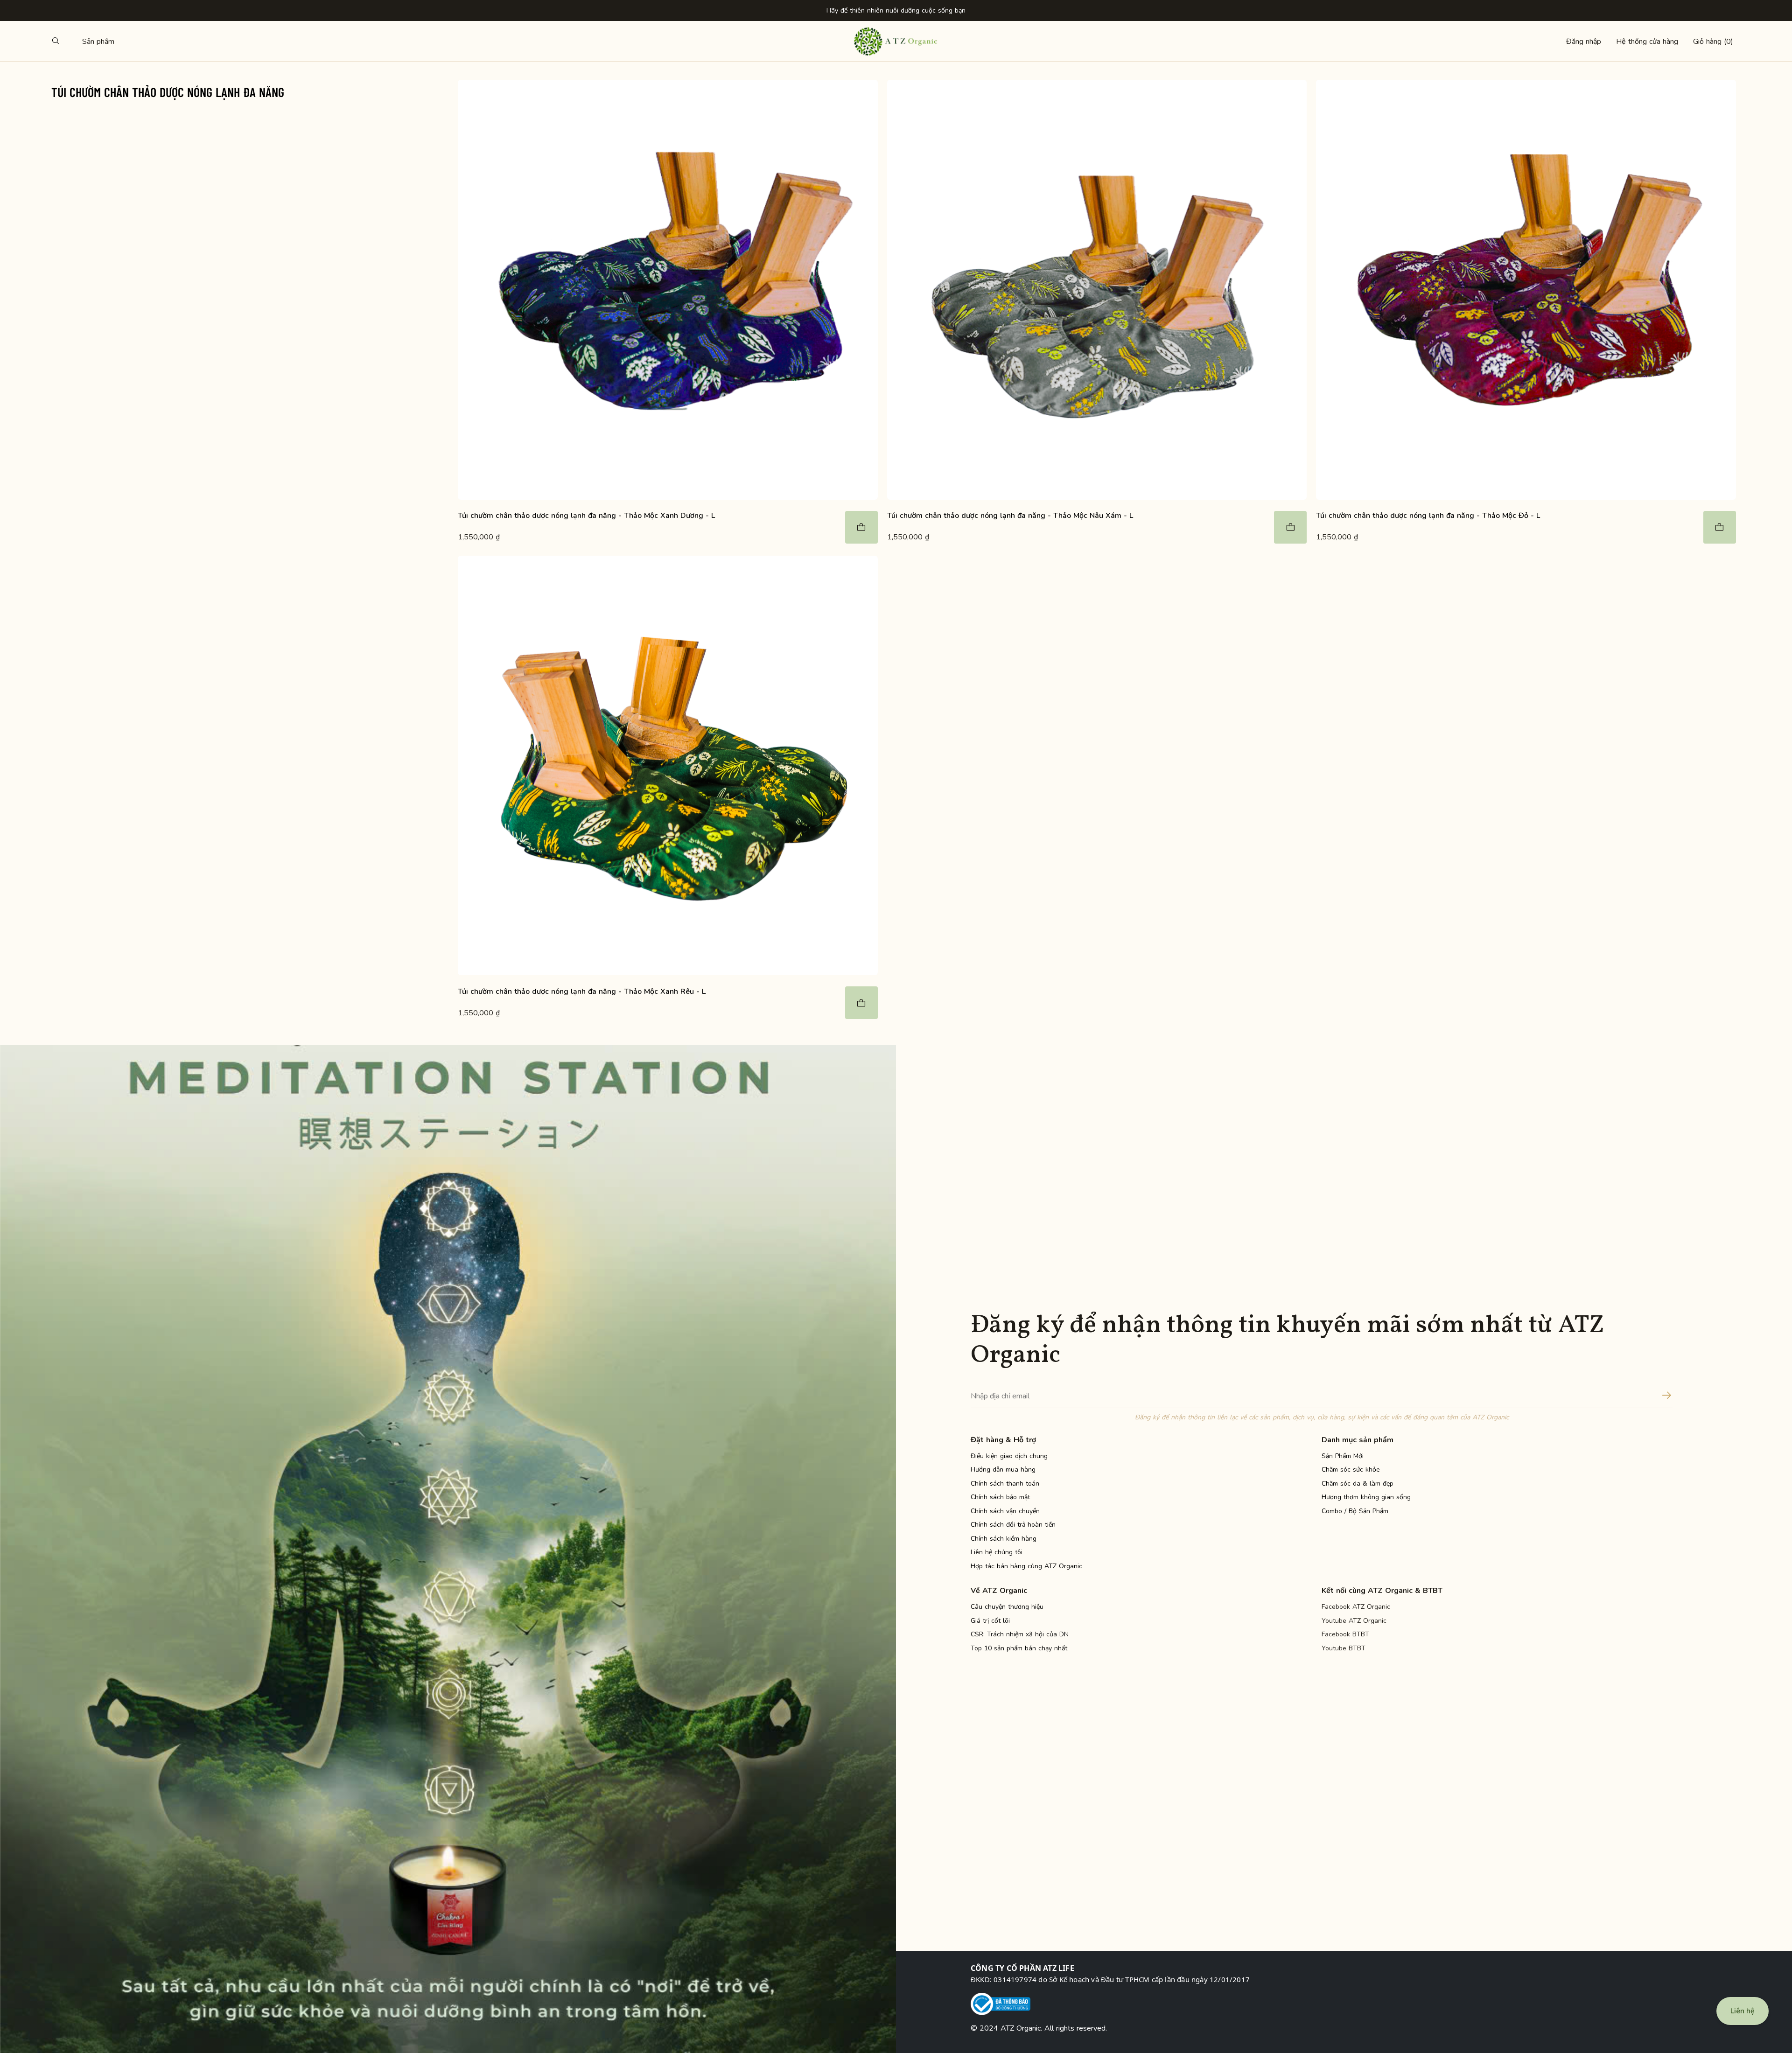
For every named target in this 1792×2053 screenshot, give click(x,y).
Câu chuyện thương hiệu (1007, 1607)
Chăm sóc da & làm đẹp (1358, 1484)
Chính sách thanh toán (1005, 1484)
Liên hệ (1743, 2011)
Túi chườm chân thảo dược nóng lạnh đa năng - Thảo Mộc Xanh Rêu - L (582, 992)
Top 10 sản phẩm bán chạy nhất (1019, 1648)
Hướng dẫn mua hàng (1003, 1470)
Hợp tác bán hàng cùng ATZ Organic (1026, 1566)
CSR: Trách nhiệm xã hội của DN (1020, 1634)
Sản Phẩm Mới (1343, 1456)
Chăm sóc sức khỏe (1351, 1470)
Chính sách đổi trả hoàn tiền (1013, 1525)
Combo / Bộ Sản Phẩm (1355, 1511)
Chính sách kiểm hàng (1004, 1539)
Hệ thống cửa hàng (1647, 42)
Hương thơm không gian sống (1366, 1497)
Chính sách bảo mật (1000, 1497)
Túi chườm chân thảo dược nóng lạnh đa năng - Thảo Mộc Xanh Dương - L (586, 516)
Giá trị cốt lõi (990, 1621)
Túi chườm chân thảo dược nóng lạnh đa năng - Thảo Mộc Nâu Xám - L (1010, 516)
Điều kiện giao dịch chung (1009, 1456)
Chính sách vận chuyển (1005, 1511)
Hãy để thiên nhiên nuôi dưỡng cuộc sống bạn (896, 10)
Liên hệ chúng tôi (997, 1552)
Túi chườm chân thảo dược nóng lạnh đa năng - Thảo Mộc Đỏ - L (1428, 516)
